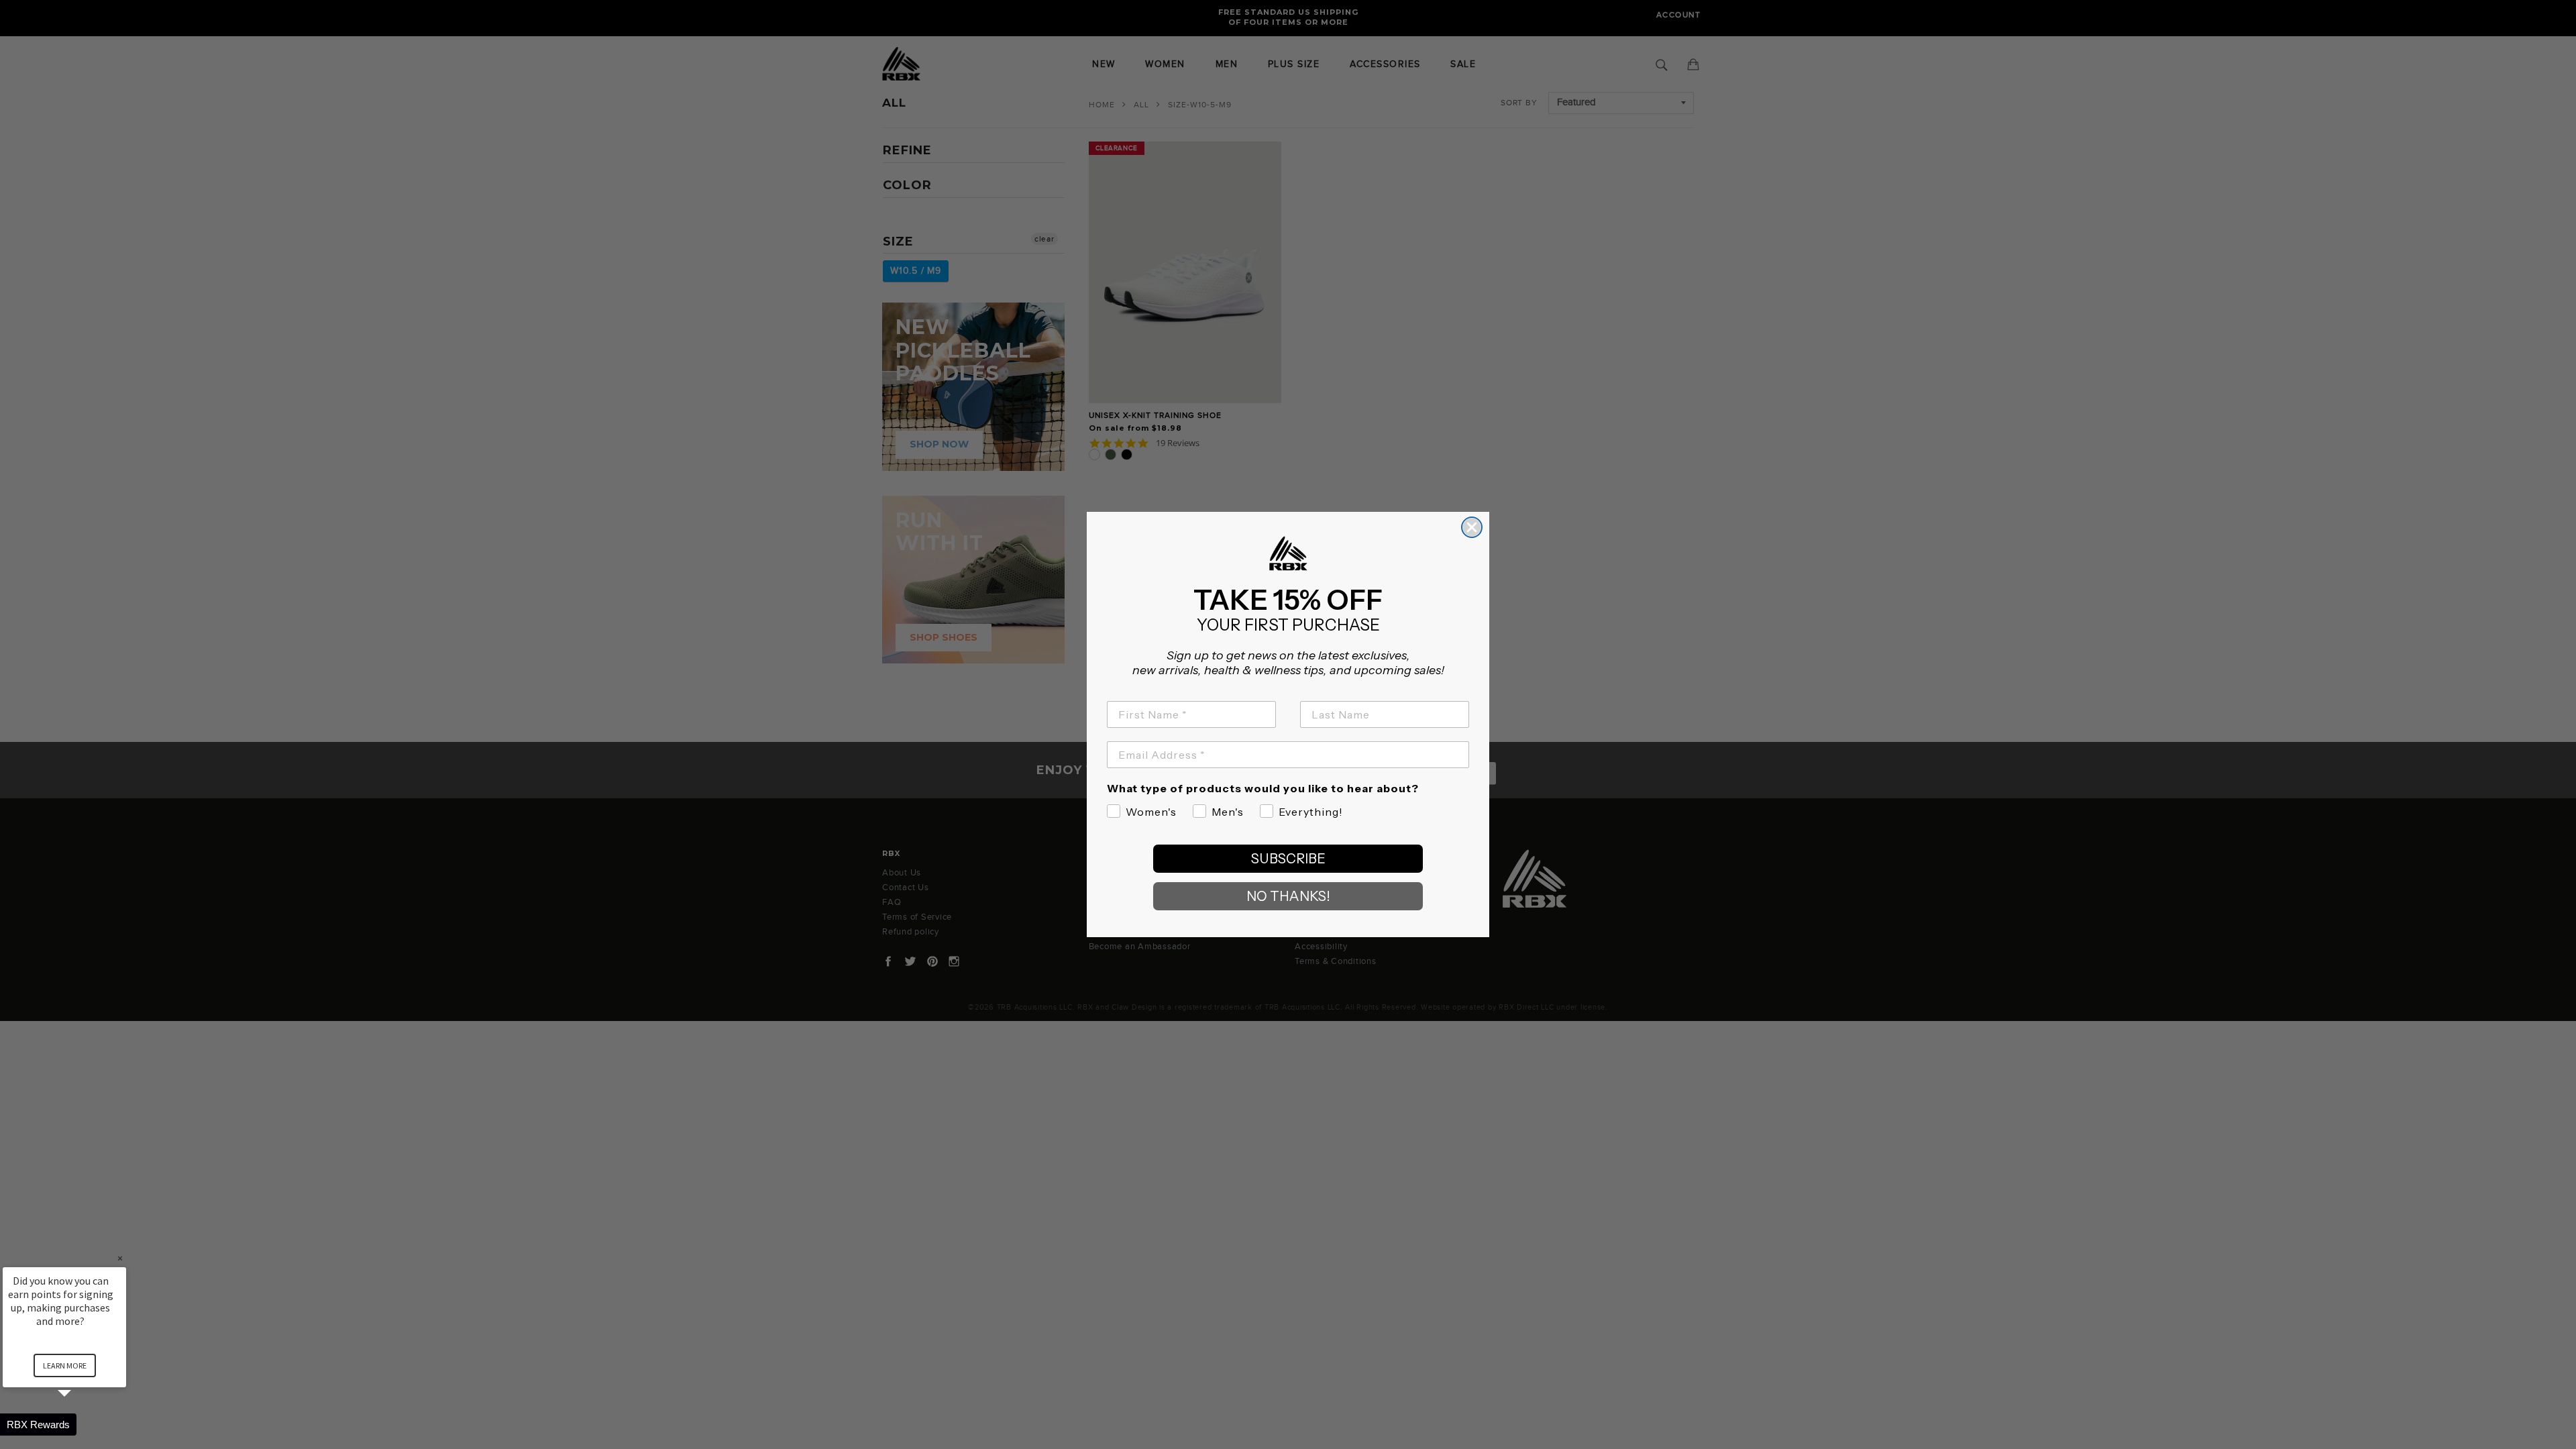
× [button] (120, 1258)
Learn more (65, 1365)
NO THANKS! (1288, 896)
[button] (80, 1425)
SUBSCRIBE (1288, 859)
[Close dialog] (1472, 527)
